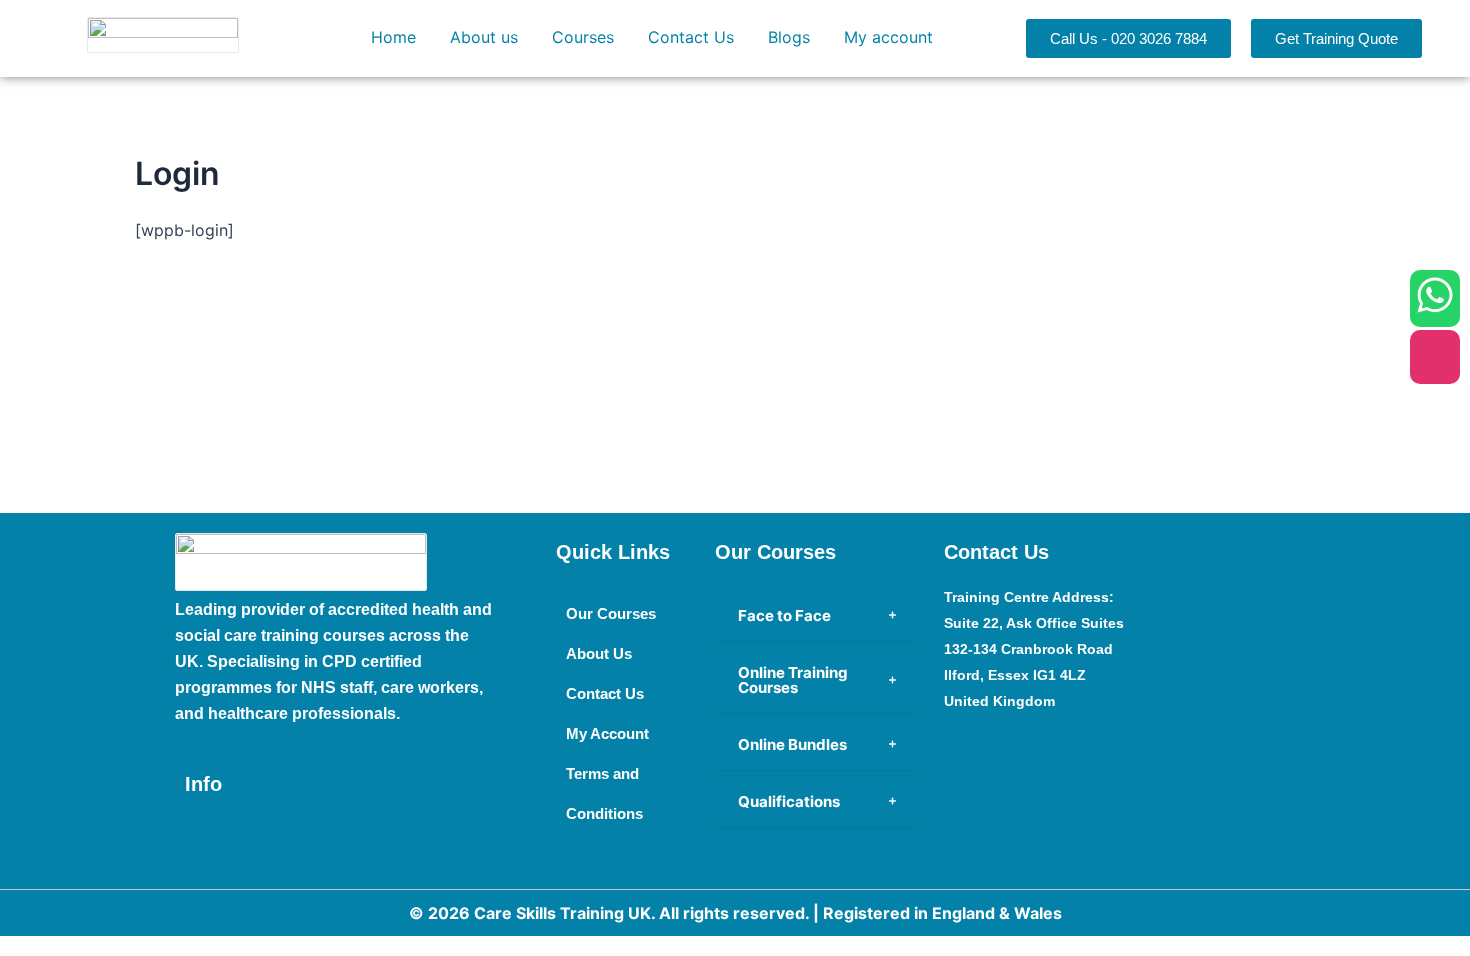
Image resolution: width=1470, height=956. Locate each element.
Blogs (789, 37)
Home (393, 37)
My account (888, 37)
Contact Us (691, 37)
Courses (583, 37)
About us (484, 37)
